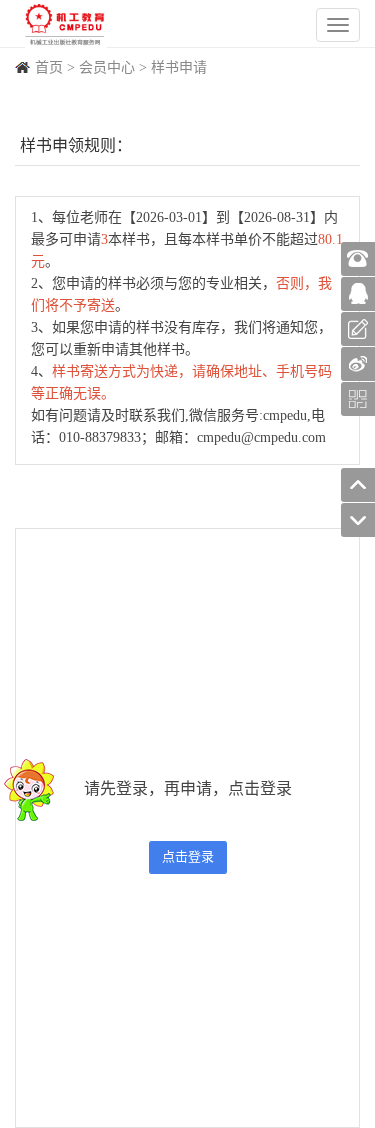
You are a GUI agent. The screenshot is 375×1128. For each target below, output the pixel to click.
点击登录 (188, 856)
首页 (49, 67)
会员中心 (107, 67)
